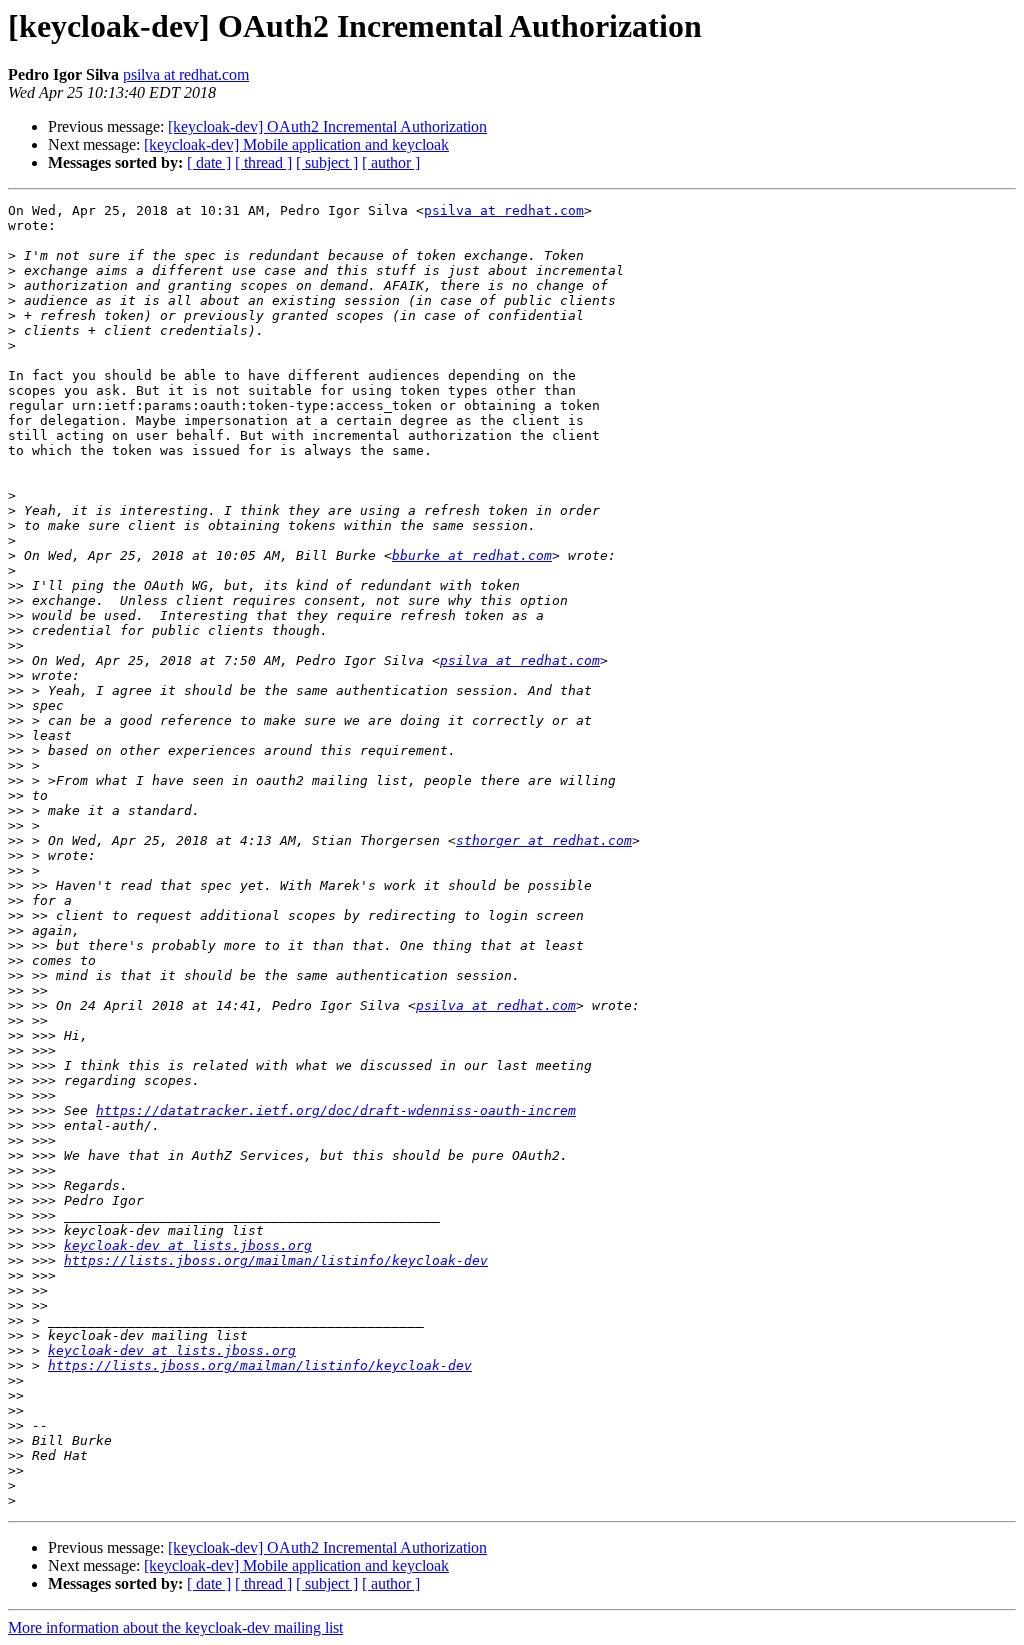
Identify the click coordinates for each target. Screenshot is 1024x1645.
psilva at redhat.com (186, 74)
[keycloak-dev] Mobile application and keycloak (296, 144)
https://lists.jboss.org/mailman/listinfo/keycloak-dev (276, 1260)
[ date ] (209, 162)
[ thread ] (263, 162)
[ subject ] (327, 162)
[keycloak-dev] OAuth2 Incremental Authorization (327, 126)
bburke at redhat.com (472, 555)
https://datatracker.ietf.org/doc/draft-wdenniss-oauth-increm (336, 1110)
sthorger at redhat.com (544, 840)
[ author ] (391, 162)
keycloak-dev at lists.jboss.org (188, 1245)
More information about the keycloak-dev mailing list (175, 1627)
